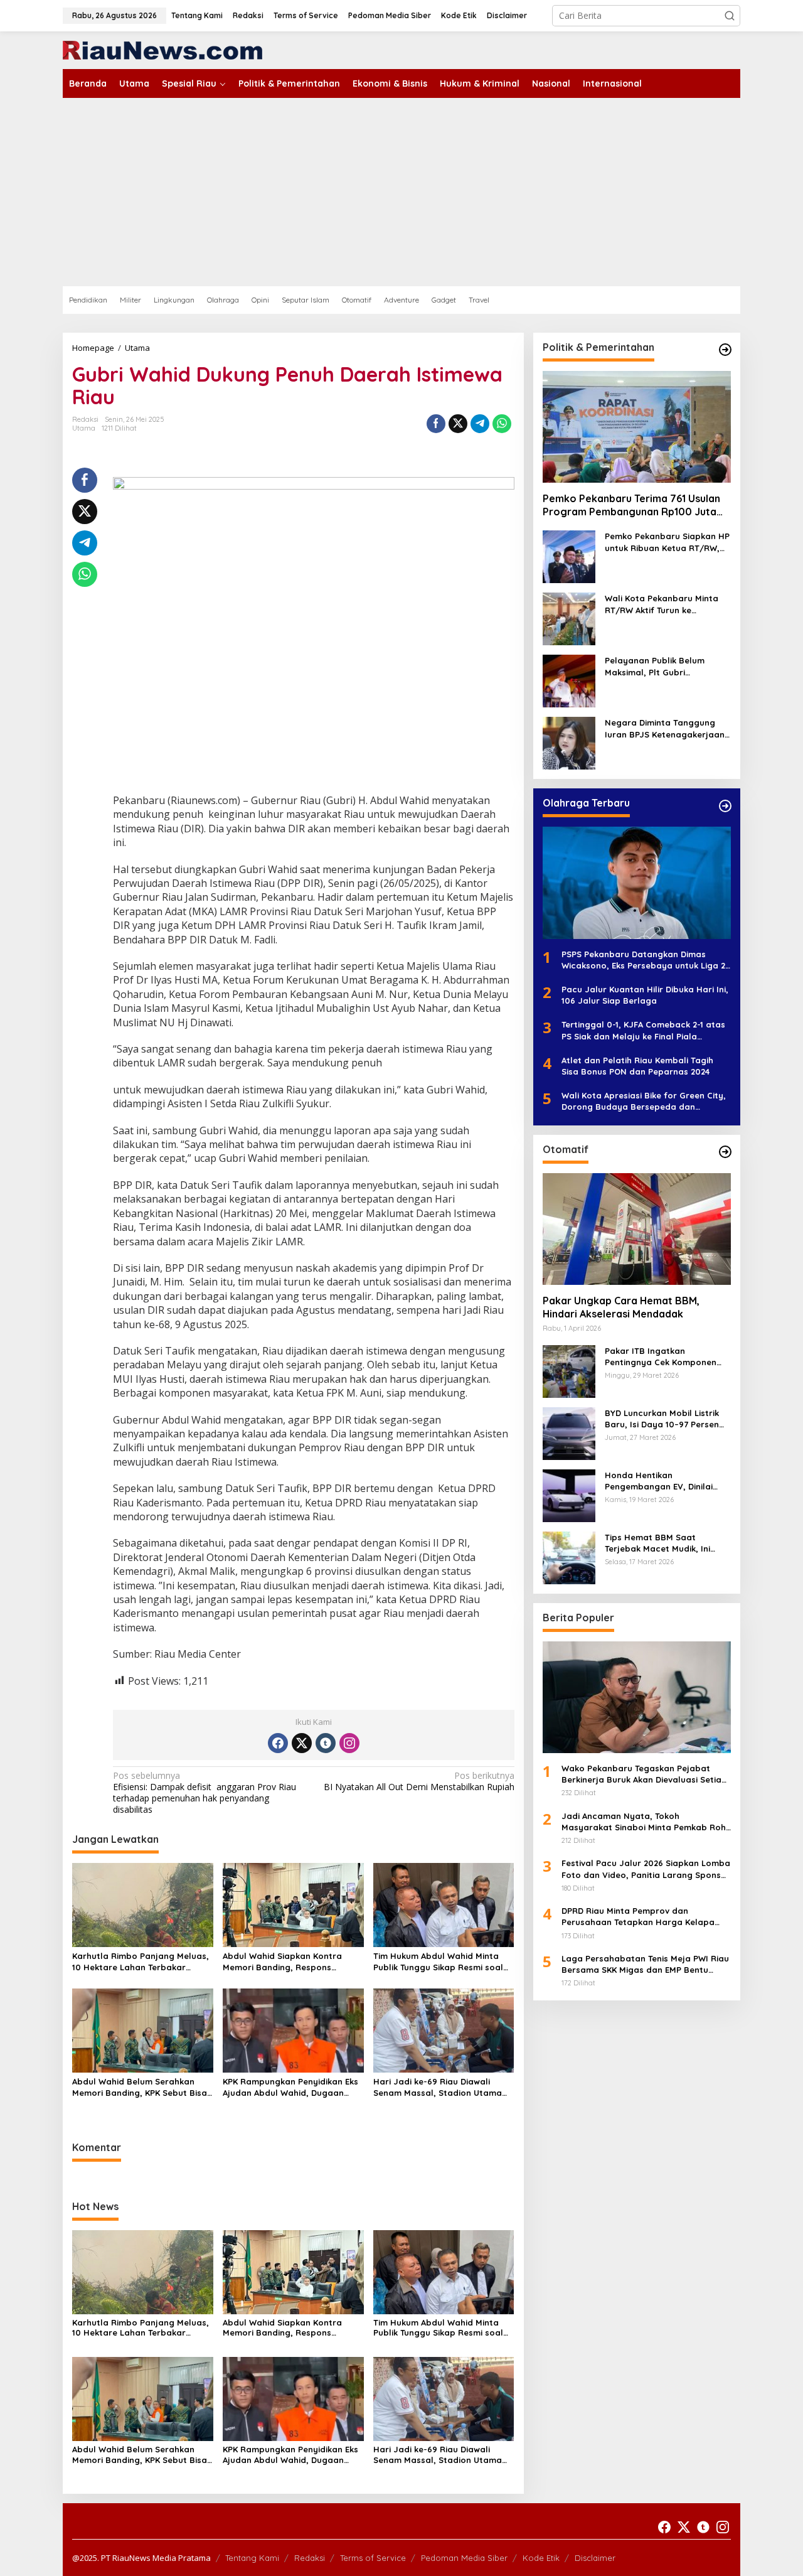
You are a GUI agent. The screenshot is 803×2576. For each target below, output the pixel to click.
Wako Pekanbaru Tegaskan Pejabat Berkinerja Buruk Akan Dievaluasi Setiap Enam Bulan (644, 1775)
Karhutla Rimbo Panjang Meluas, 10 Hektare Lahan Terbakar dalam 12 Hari (141, 1962)
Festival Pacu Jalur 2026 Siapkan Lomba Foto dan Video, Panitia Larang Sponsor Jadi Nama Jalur (646, 1870)
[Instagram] (349, 1743)
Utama (84, 428)
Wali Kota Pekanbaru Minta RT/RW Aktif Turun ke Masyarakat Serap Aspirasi (662, 605)
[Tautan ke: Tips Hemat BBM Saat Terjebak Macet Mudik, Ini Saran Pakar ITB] (569, 1557)
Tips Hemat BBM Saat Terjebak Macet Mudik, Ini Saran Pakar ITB (657, 1543)
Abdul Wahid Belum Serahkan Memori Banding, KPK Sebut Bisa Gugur (140, 2087)
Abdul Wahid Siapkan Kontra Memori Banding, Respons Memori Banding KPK (282, 1962)
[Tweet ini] (458, 424)
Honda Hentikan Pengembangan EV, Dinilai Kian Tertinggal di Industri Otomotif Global (659, 1481)
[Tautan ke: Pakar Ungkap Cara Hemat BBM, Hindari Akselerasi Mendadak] (637, 1229)
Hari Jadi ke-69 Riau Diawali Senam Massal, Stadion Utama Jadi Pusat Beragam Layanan (438, 2087)
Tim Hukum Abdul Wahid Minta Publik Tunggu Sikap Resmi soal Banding (438, 1962)
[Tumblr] (326, 1743)
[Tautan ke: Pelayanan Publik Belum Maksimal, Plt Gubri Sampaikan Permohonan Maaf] (569, 681)
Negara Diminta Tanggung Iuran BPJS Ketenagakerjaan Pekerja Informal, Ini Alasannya (665, 729)
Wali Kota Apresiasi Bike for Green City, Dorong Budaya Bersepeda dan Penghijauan (644, 1102)
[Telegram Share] (480, 424)
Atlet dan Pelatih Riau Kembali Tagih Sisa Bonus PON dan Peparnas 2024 (637, 1066)
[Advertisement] (401, 192)
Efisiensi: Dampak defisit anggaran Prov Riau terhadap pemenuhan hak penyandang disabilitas (205, 1793)
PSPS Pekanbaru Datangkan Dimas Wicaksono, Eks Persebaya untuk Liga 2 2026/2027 (643, 960)
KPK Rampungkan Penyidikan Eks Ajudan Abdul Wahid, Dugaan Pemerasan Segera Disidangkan (290, 2087)
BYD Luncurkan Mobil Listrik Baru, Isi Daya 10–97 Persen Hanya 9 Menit (662, 1419)
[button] (730, 16)
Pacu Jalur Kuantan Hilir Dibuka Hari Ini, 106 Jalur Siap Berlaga (645, 996)
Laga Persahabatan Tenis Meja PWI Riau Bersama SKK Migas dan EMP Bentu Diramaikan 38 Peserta (645, 1964)
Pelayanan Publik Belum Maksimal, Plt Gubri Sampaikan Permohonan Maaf (656, 667)
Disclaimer (595, 2558)
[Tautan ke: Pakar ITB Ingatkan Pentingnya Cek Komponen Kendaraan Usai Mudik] (569, 1371)
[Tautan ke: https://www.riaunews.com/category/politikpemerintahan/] (725, 350)
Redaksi (310, 2558)
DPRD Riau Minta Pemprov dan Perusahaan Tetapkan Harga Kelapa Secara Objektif (638, 1917)
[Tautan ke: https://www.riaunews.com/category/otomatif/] (725, 1152)
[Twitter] (302, 1743)
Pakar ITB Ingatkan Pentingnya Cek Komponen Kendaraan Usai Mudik (661, 1357)
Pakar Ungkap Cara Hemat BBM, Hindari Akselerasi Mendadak (621, 1307)
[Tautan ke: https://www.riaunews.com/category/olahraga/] (725, 806)
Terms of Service (373, 2558)
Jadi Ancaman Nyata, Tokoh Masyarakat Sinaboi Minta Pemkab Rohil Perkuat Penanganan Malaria (646, 1822)
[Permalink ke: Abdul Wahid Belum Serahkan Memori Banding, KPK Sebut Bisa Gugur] (143, 2029)
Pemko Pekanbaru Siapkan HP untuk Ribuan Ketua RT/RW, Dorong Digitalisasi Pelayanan (668, 543)
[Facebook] (278, 1743)
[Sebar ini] (436, 424)
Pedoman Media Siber (464, 2558)
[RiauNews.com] (162, 49)
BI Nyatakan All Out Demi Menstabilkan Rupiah (419, 1781)
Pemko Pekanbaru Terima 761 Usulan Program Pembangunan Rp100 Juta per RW (631, 505)
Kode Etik (541, 2558)
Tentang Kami (252, 2558)
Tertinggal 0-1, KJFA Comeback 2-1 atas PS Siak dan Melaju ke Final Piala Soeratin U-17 (643, 1031)
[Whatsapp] (502, 424)
